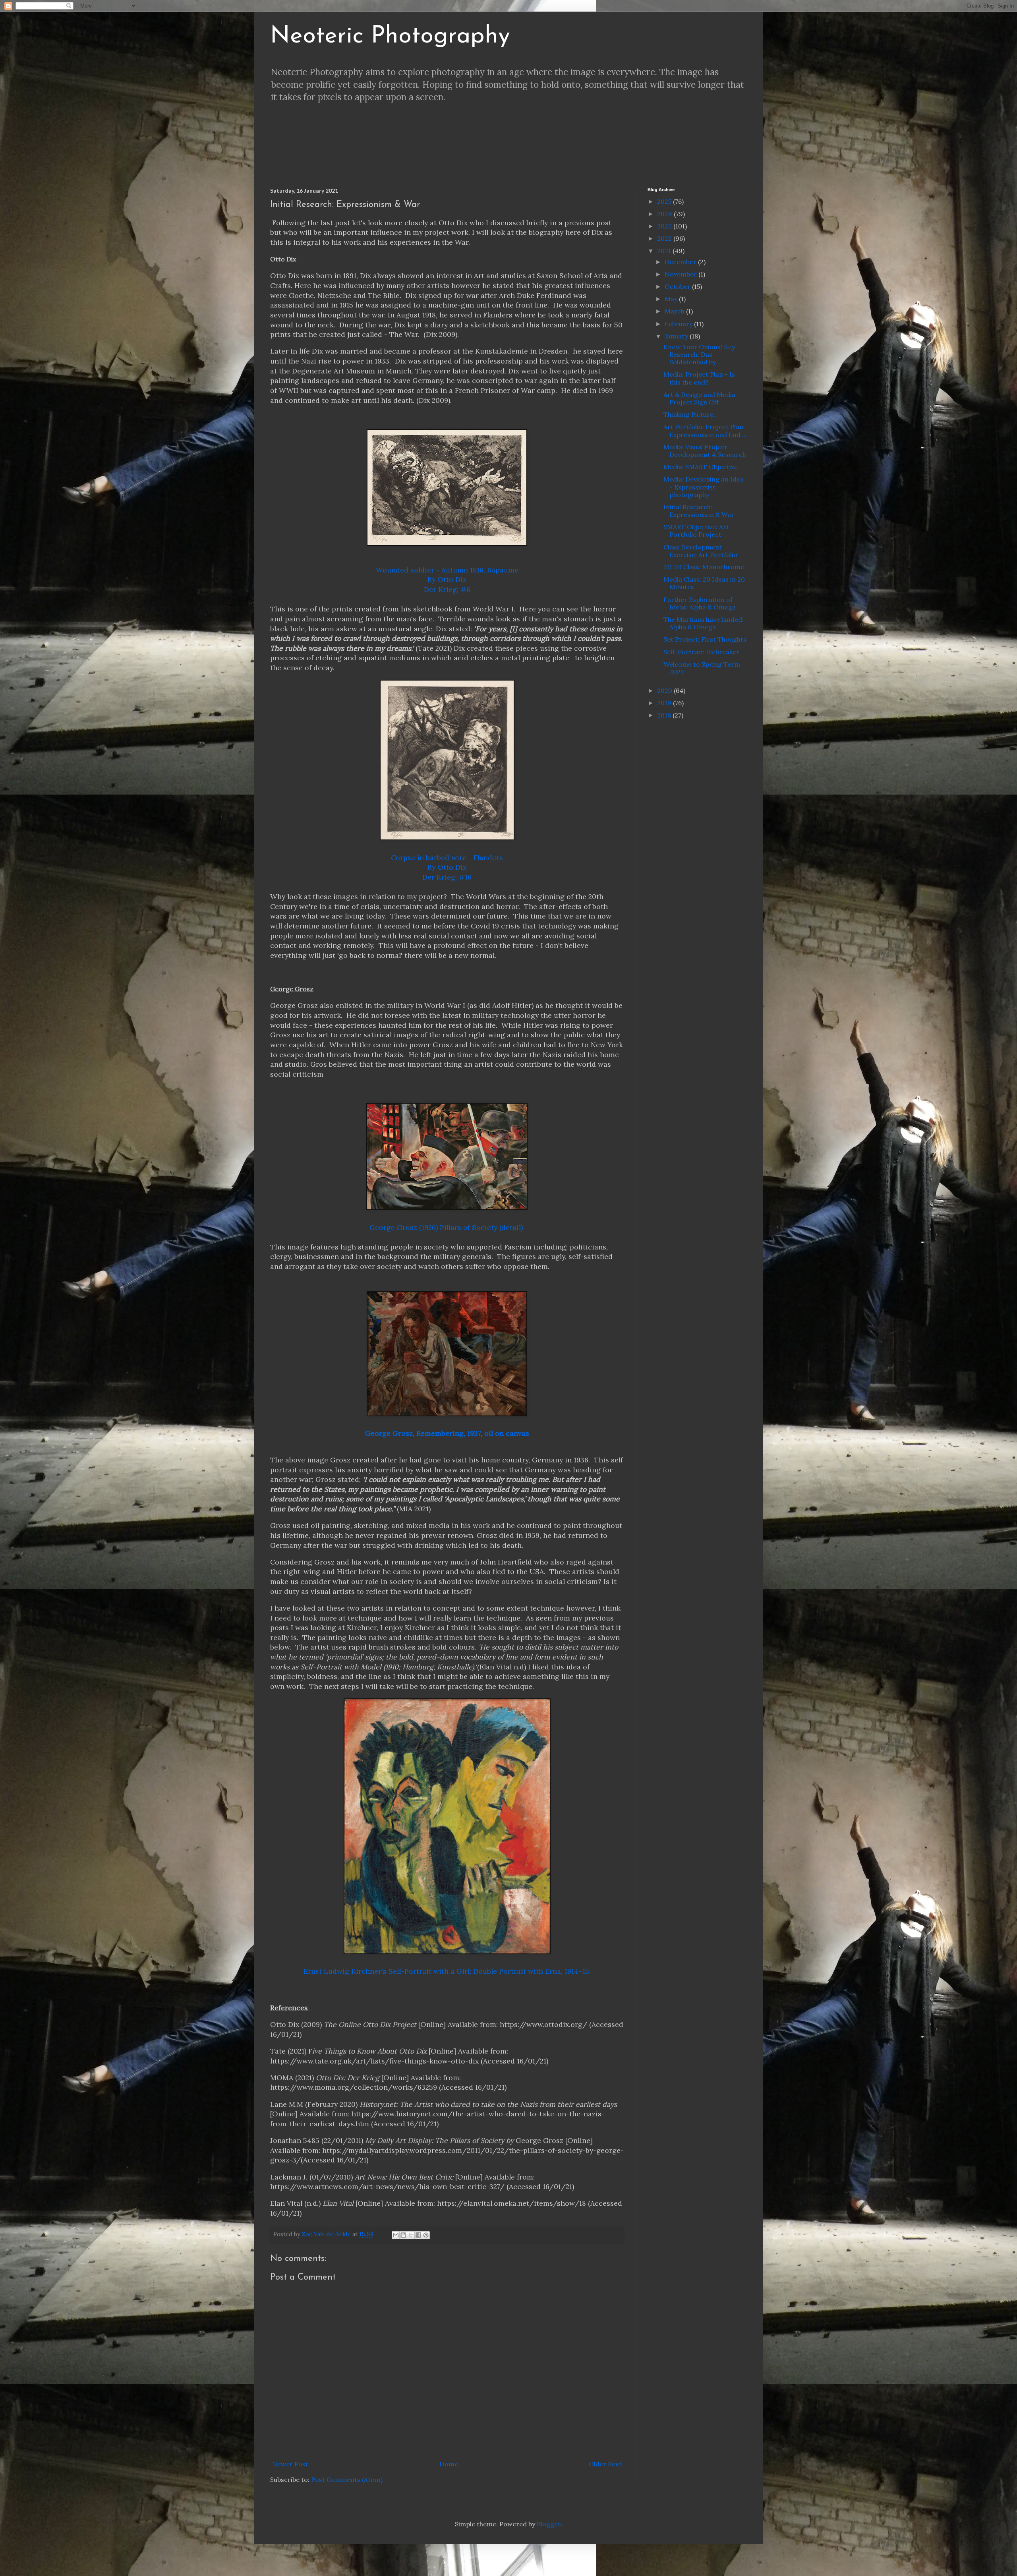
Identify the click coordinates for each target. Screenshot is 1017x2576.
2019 (665, 703)
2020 (665, 690)
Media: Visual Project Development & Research (705, 451)
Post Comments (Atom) (347, 2479)
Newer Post (290, 2464)
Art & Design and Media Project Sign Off (699, 398)
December (681, 262)
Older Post (605, 2464)
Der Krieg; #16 (447, 877)
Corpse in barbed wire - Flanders (447, 858)
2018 (665, 715)
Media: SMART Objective (701, 467)
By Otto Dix (447, 579)
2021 (665, 251)
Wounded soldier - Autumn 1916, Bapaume (447, 570)
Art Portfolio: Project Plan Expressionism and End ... (705, 430)
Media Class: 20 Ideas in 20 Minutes (704, 583)
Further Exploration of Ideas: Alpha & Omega (700, 603)
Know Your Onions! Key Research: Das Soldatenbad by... (699, 354)
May (672, 299)
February (679, 324)
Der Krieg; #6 (447, 589)
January (677, 336)
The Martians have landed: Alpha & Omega (704, 623)
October (678, 286)
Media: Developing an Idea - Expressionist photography (704, 487)
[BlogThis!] (403, 2235)
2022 (665, 238)
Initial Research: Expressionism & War (699, 511)
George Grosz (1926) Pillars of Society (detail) (446, 1227)
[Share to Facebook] (418, 2235)
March (675, 311)
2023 (665, 226)
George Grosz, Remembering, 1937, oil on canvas (447, 1433)
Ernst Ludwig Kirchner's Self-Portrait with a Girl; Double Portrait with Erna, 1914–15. (447, 1971)
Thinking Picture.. (690, 414)
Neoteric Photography (390, 37)
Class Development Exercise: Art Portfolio (700, 551)
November (682, 274)
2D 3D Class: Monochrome (704, 567)
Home (449, 2464)
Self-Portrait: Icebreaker (701, 652)
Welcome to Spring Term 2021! (702, 668)
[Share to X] (411, 2235)
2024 (665, 214)
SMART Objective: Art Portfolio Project (696, 531)
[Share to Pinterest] (426, 2235)
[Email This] (396, 2235)
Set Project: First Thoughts (705, 639)
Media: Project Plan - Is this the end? (699, 378)
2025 (665, 201)
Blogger (549, 2524)
